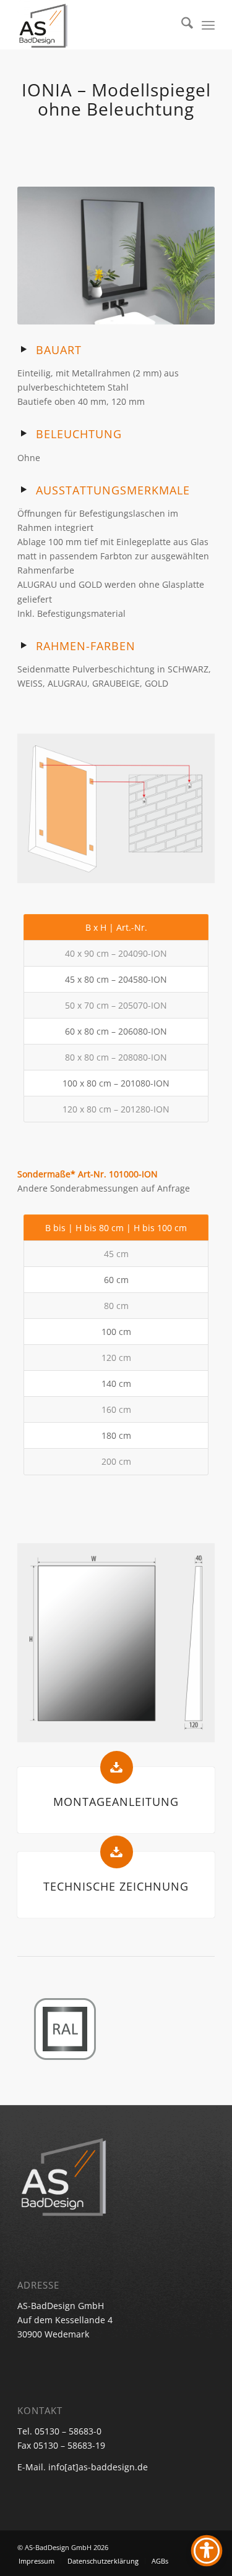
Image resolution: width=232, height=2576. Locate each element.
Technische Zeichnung (116, 1886)
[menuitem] (181, 25)
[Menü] (208, 25)
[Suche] (181, 25)
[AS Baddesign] (96, 25)
